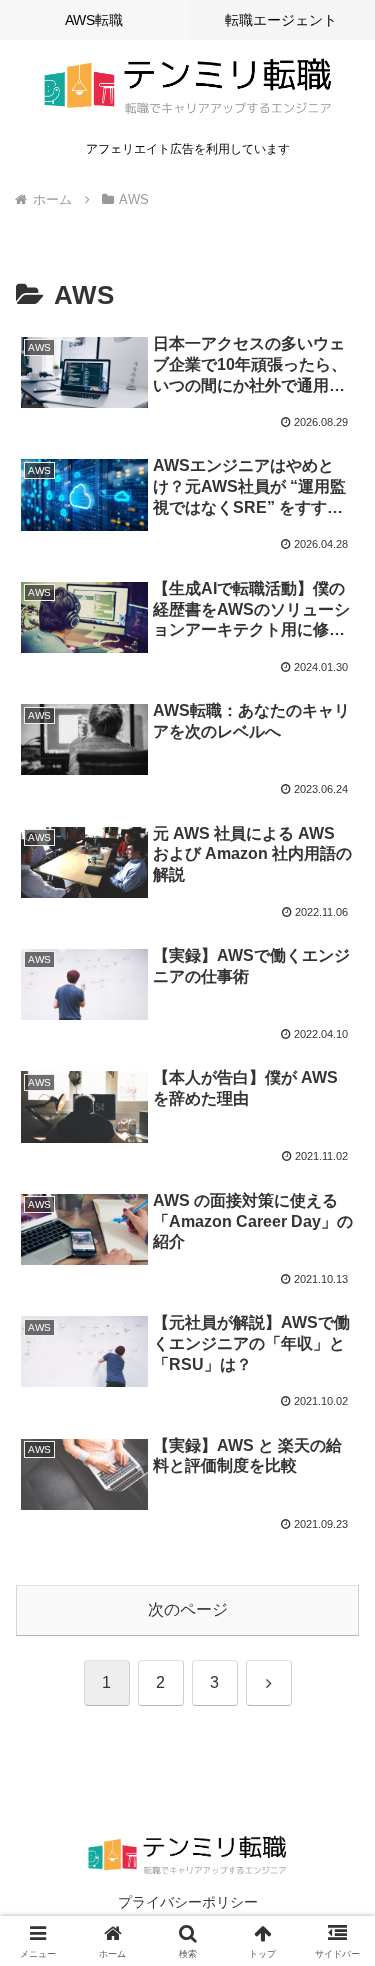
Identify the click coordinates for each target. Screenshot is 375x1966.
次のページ (188, 1609)
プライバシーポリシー (188, 1902)
